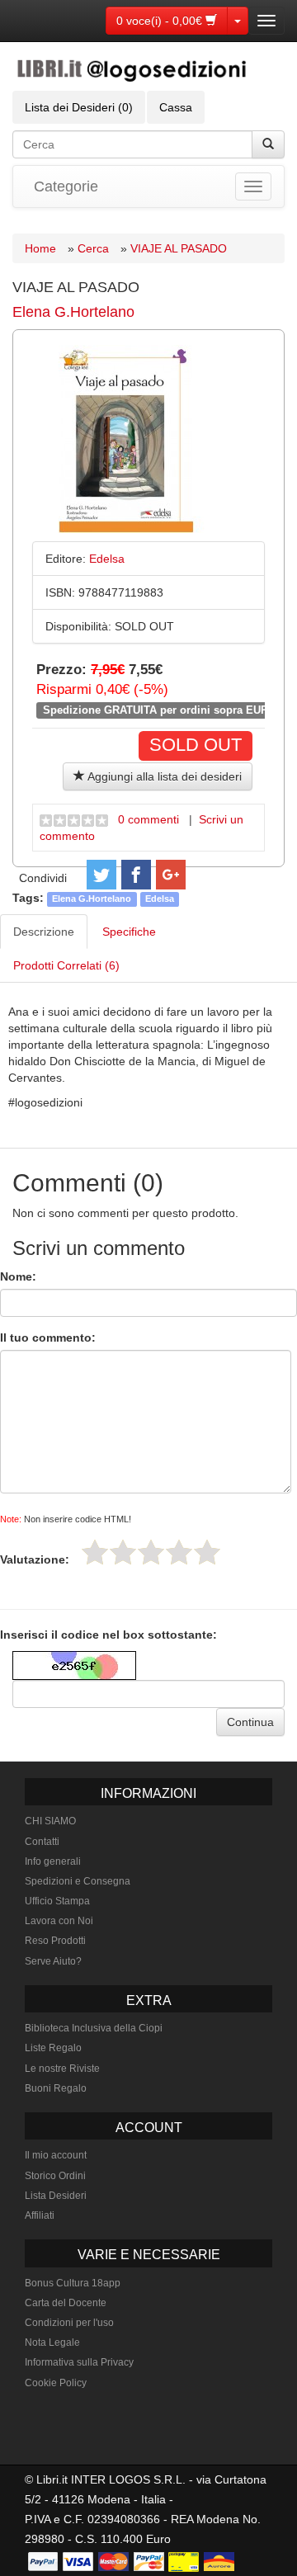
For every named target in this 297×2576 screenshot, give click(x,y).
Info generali (53, 1861)
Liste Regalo (53, 2048)
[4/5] (179, 1552)
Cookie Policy (56, 2383)
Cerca (93, 248)
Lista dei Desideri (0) (79, 107)
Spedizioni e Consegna (78, 1881)
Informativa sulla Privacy (79, 2362)
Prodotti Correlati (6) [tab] (66, 965)
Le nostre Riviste (62, 2069)
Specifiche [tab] (129, 932)
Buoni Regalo (56, 2088)
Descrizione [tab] (44, 932)
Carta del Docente (66, 2303)
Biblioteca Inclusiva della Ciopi (94, 2028)
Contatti (42, 1842)
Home (40, 248)
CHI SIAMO (50, 1821)
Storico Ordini (55, 2176)
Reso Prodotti (55, 1941)
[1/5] (95, 1552)
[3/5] (151, 1552)
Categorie (66, 186)
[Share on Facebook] (136, 875)
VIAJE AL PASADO (179, 248)
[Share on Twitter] (101, 875)
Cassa (176, 107)
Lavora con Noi (59, 1921)
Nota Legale (52, 2342)
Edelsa (160, 899)
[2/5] (123, 1552)
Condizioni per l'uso (69, 2323)
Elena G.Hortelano (73, 312)
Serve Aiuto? (53, 1961)
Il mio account (56, 2155)
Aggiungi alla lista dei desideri (163, 776)
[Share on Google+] (171, 875)
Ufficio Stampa (57, 1901)
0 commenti (148, 819)
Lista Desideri (56, 2196)
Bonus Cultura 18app (73, 2283)
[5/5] (207, 1552)
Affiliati (40, 2215)
